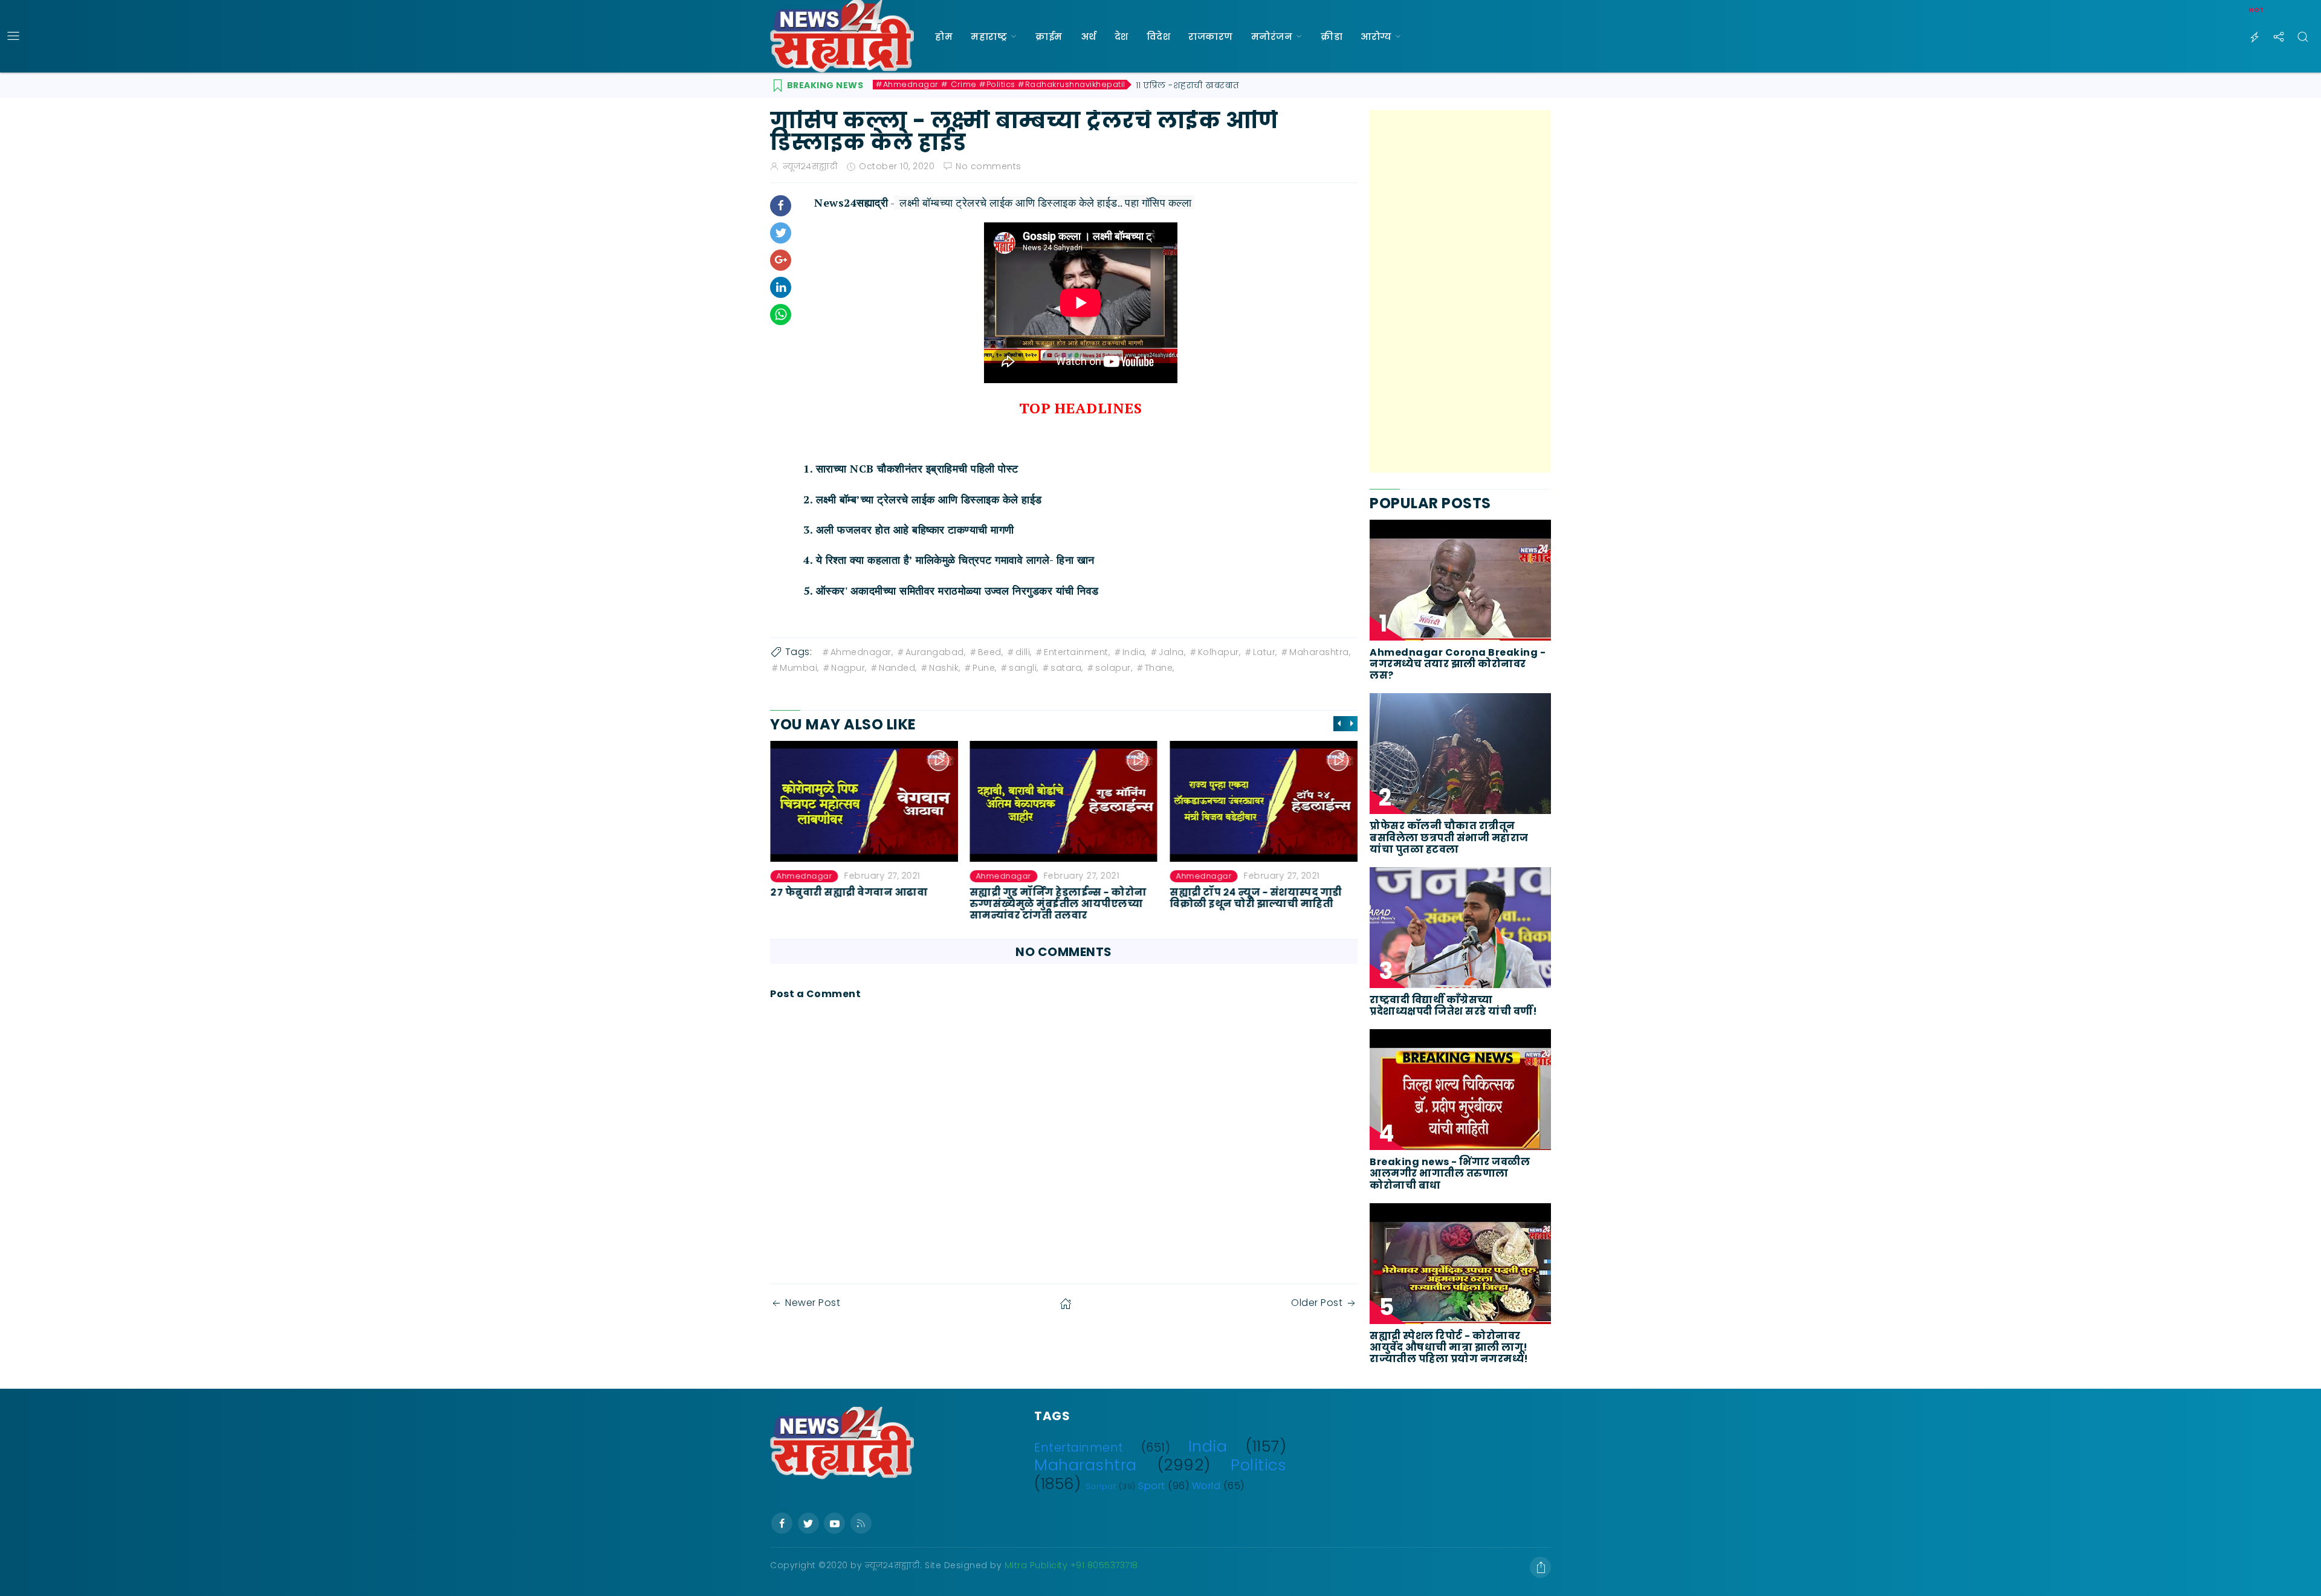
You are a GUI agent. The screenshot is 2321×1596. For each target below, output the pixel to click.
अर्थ (1089, 37)
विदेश (1159, 37)
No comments (989, 166)
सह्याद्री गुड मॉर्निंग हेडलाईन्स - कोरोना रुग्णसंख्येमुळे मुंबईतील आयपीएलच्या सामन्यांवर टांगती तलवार (1059, 903)
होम (944, 37)
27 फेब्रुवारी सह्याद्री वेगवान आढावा (849, 892)
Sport (1152, 1486)
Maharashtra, (1320, 652)
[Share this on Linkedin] (781, 287)
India (1208, 1446)
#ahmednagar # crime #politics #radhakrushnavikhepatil (1001, 85)
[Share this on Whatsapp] (781, 315)
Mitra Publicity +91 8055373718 (1071, 1565)
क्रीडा (1332, 37)
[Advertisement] (1460, 291)
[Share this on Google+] (781, 260)
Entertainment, (1077, 652)
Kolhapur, (1219, 652)
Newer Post (813, 1303)
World (1206, 1486)
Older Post (1317, 1303)
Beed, (991, 652)
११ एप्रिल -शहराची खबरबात (1188, 85)
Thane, (1160, 668)
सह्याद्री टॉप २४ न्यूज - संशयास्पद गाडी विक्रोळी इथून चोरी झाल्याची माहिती (1256, 897)
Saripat (1101, 1486)
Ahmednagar (804, 876)
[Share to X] (781, 233)
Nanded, (898, 668)
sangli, (1024, 668)
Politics (1258, 1465)
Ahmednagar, (862, 652)
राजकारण (1211, 37)
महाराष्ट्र (989, 37)
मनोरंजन (1272, 37)
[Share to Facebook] (781, 206)
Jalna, (1172, 652)
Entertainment (1079, 1448)
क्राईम (1049, 37)
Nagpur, (849, 668)
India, (1135, 652)
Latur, (1265, 652)
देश (1122, 37)
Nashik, (945, 668)
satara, (1067, 668)
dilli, (1024, 652)
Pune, (985, 668)
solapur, (1114, 668)
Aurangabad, (936, 652)
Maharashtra (1086, 1465)
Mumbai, (799, 668)
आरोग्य (1376, 37)
